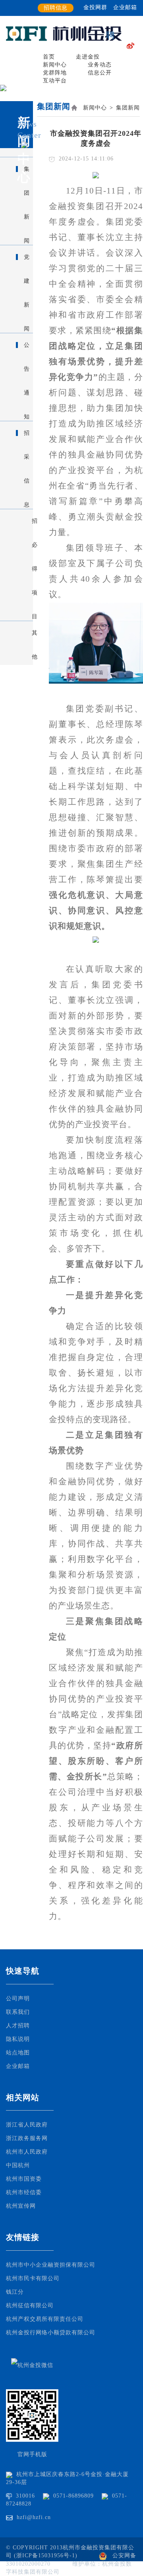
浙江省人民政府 (27, 2125)
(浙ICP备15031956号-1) (47, 2555)
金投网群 (95, 7)
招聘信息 (56, 8)
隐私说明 (18, 2039)
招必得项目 (32, 526)
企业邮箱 (125, 7)
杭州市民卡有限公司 (33, 2278)
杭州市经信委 (24, 2192)
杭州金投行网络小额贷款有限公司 (51, 2333)
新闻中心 (95, 108)
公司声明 (18, 1998)
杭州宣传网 (21, 2206)
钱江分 (15, 2292)
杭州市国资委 (24, 2179)
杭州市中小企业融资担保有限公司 (51, 2265)
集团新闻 (128, 108)
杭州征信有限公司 (30, 2305)
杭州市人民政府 (27, 2152)
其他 (32, 637)
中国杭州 (18, 2165)
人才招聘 (18, 2026)
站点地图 (18, 2053)
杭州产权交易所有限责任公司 (45, 2319)
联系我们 (18, 2012)
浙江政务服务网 (27, 2138)
